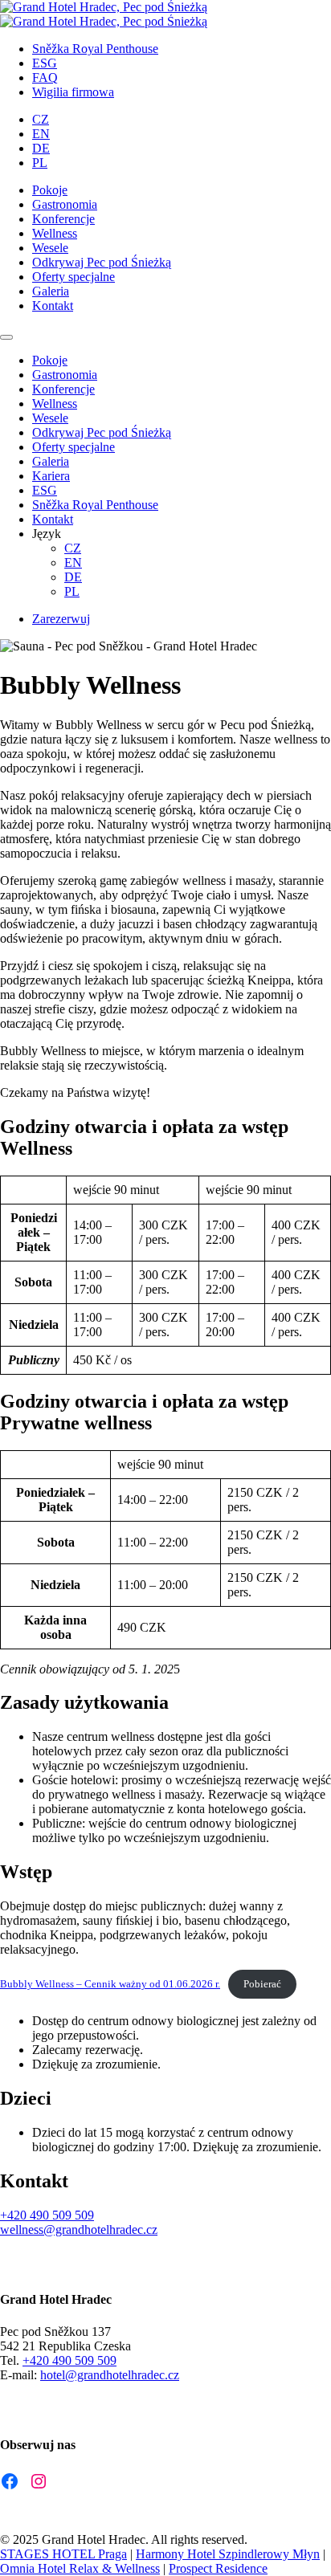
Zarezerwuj (61, 619)
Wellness (55, 233)
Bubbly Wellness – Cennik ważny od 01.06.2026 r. (110, 1984)
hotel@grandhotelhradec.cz (110, 2375)
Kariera (51, 476)
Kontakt (53, 306)
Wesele (50, 248)
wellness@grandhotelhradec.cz (79, 2230)
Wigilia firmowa (73, 92)
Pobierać (262, 1984)
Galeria (51, 291)
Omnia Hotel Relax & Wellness (80, 2568)
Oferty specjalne (74, 277)
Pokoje (50, 190)
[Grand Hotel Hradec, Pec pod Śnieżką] (104, 7)
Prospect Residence (218, 2568)
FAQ (45, 77)
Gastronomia (65, 204)
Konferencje (63, 219)
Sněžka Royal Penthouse (95, 49)
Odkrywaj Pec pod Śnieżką (102, 262)
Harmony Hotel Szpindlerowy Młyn (228, 2554)
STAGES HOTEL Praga (63, 2554)
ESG (45, 63)
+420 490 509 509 (47, 2215)
